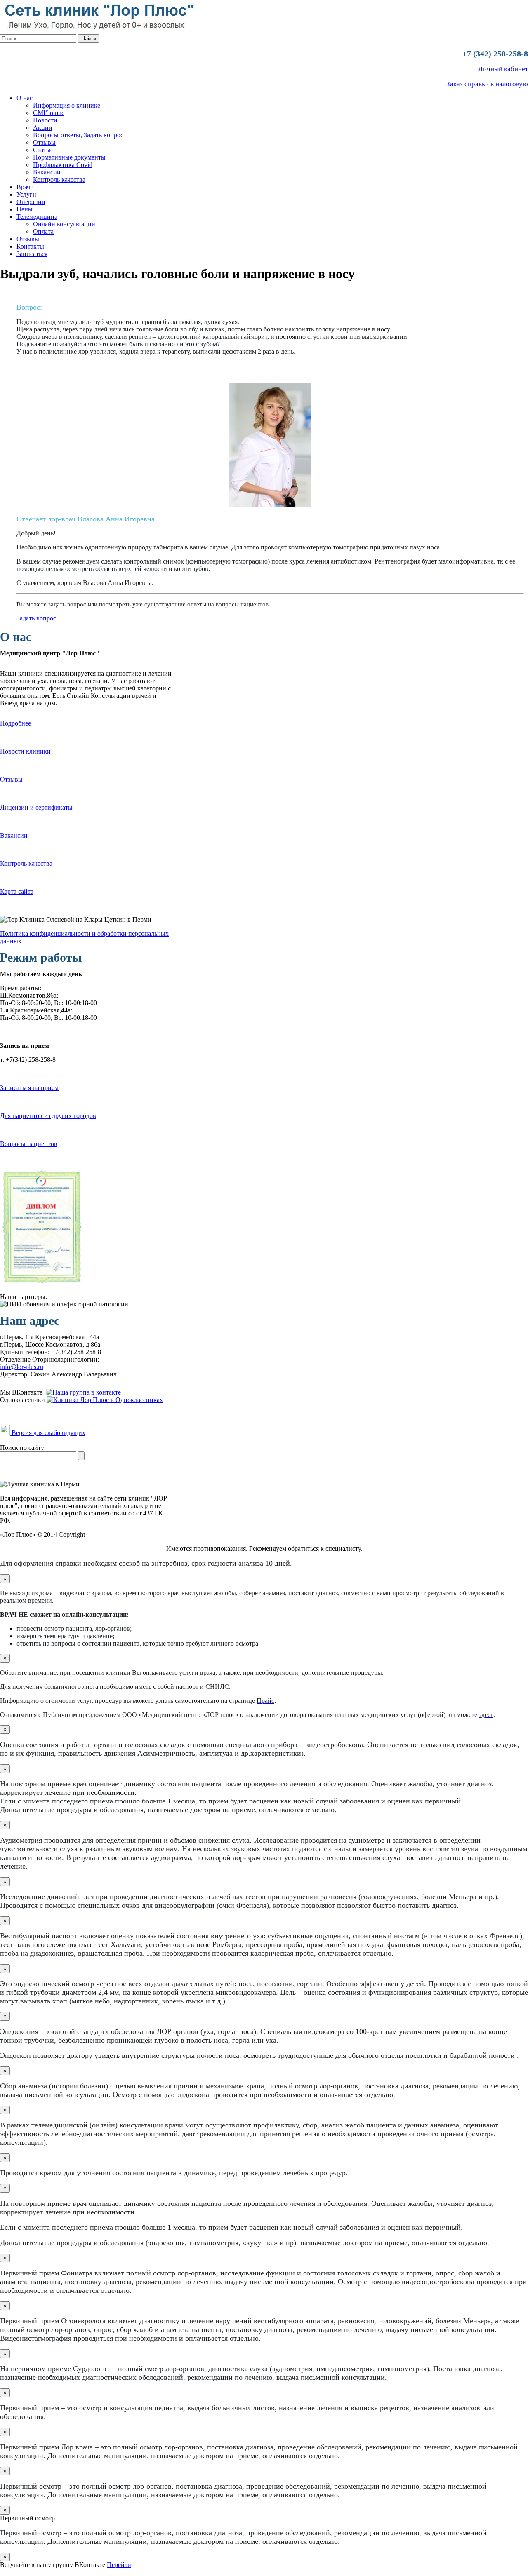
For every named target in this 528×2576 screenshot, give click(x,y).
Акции (43, 128)
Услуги (26, 194)
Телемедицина (37, 217)
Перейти (119, 2565)
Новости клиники (25, 751)
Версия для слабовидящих (48, 1433)
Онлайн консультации (64, 224)
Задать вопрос (36, 618)
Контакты (30, 246)
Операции (31, 202)
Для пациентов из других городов (48, 1116)
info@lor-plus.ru (22, 1367)
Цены (25, 209)
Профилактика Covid (63, 165)
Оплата (43, 231)
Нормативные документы (69, 157)
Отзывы (44, 142)
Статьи (43, 150)
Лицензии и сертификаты (36, 807)
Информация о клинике (67, 105)
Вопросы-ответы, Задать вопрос (78, 135)
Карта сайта (17, 891)
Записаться (32, 254)
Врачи (25, 187)
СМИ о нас (49, 113)
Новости (45, 120)
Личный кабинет (503, 69)
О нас (25, 98)
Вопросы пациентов (29, 1144)
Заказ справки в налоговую (487, 84)
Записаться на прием (29, 1088)
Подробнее (15, 723)
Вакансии (47, 172)
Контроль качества (59, 180)
